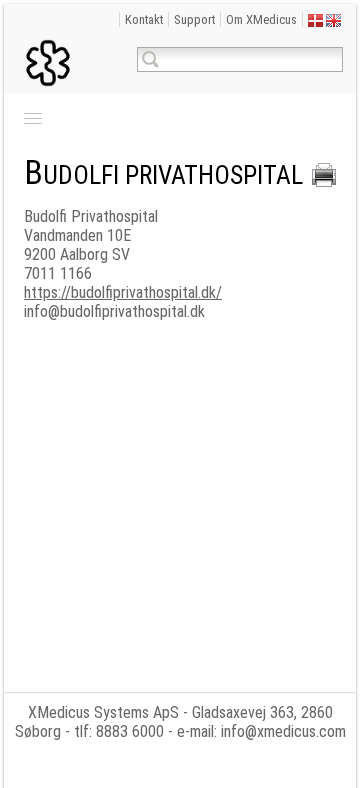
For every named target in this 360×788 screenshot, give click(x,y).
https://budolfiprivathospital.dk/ (123, 292)
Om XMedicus (261, 19)
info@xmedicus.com (283, 731)
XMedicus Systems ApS (103, 712)
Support (194, 19)
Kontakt (144, 19)
